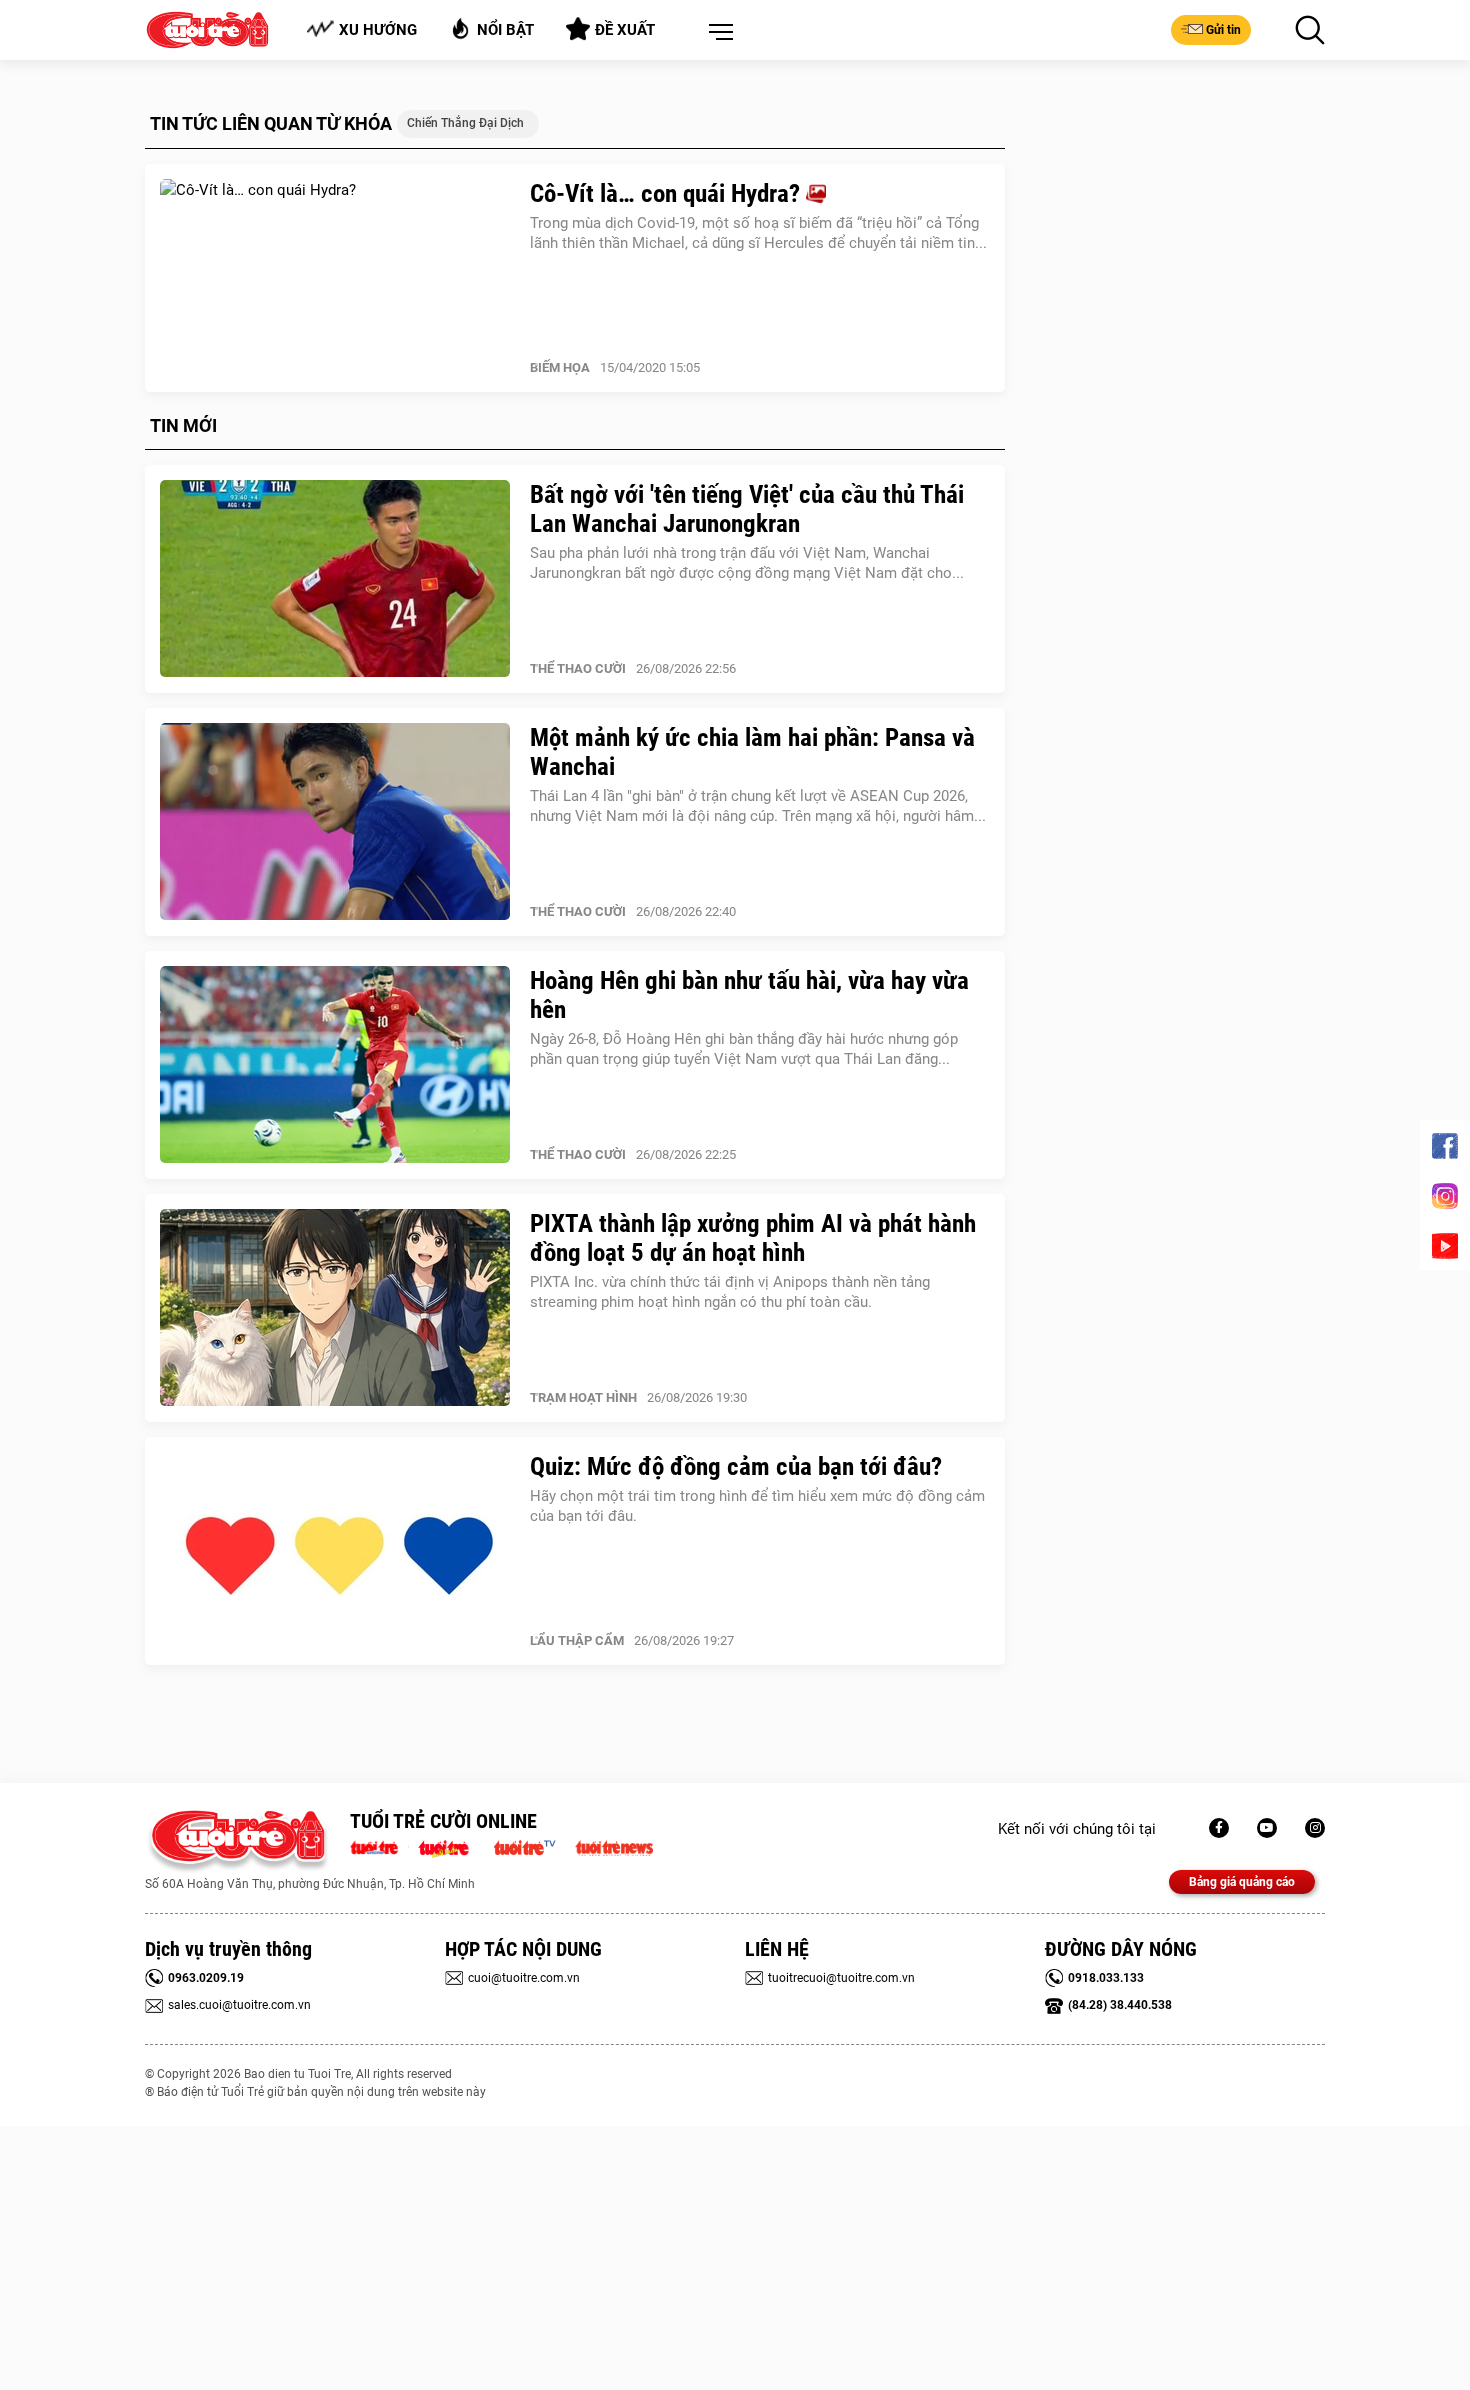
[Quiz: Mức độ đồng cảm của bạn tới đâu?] (335, 1551)
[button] (717, 33)
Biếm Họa (560, 367)
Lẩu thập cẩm (577, 1640)
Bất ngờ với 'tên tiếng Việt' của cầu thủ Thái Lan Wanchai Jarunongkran (747, 509)
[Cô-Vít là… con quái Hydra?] (335, 278)
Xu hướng (378, 30)
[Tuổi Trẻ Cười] (1315, 1828)
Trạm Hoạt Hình (583, 1397)
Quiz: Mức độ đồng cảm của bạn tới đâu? (736, 1466)
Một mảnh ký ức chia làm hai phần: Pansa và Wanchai (752, 752)
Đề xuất (625, 30)
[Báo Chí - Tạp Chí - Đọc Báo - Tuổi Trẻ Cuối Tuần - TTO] (451, 1846)
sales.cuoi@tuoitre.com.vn (239, 2005)
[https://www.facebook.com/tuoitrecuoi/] (1219, 1828)
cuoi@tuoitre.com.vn (524, 1978)
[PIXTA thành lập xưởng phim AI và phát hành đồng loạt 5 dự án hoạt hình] (335, 1308)
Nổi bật (505, 30)
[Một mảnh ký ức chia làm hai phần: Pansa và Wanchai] (335, 822)
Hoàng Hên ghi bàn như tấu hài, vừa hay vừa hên (749, 995)
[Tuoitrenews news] (614, 1846)
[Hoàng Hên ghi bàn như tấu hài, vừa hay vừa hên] (335, 1065)
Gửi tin (1223, 30)
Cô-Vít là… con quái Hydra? (668, 193)
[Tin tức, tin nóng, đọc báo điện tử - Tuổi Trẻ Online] (379, 1846)
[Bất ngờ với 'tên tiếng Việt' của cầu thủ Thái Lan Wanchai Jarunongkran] (335, 579)
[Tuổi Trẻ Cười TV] (1267, 1828)
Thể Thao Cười (578, 668)
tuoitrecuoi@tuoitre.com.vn (841, 1978)
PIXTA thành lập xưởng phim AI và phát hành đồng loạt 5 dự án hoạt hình (753, 1238)
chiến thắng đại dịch (465, 123)
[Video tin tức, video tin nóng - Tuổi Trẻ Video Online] (533, 1846)
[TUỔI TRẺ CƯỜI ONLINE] (237, 1841)
